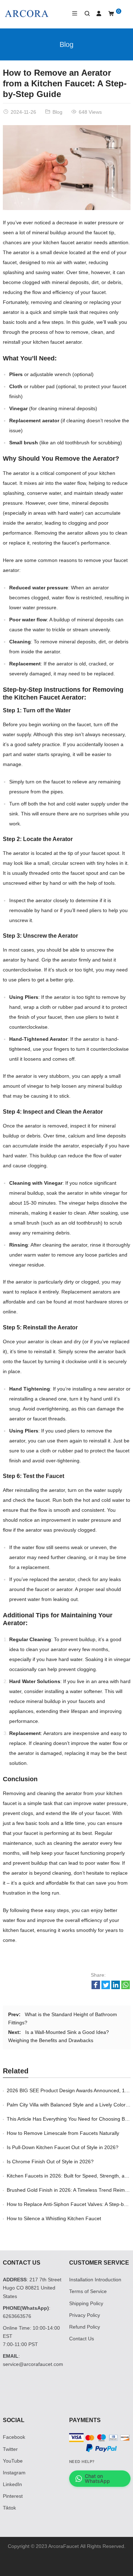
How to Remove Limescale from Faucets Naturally (63, 2133)
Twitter (10, 2449)
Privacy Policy (85, 2315)
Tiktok (9, 2508)
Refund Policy (85, 2327)
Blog (66, 44)
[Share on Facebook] (96, 1987)
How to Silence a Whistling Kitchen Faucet (54, 2218)
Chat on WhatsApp (97, 2478)
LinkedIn (12, 2484)
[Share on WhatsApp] (126, 1987)
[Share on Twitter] (106, 1987)
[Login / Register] (96, 14)
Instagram (14, 2473)
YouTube (13, 2461)
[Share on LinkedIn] (116, 1987)
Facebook (14, 2437)
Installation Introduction (95, 2280)
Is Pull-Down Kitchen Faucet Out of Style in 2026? (63, 2147)
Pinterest (13, 2496)
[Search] (84, 14)
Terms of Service (88, 2291)
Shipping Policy (86, 2303)
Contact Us (82, 2339)
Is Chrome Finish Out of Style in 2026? (50, 2162)
